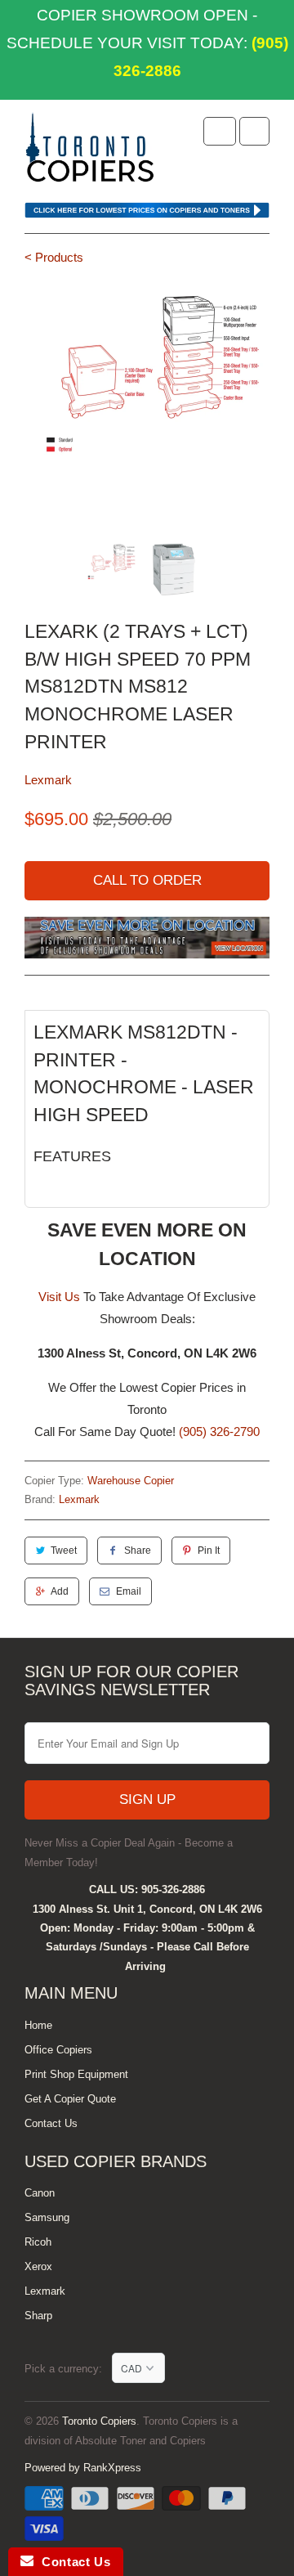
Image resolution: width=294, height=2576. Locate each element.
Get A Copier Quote (70, 2099)
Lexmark (48, 780)
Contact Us (51, 2123)
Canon (40, 2193)
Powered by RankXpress (83, 2468)
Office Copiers (58, 2050)
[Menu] (220, 131)
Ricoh (38, 2242)
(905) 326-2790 (219, 1432)
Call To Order (147, 880)
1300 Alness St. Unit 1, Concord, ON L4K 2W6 (147, 1909)
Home (38, 2025)
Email (129, 1591)
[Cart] (254, 131)
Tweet (64, 1551)
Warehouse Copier (131, 1481)
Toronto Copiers (99, 2421)
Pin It (209, 1551)
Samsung (47, 2217)
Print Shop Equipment (76, 2074)
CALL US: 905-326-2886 (147, 1889)
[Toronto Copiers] (90, 153)
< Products (54, 257)
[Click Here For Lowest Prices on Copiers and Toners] (147, 214)
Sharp (38, 2316)
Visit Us (59, 1297)
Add (60, 1591)
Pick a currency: (68, 2369)
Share (138, 1551)
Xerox (38, 2266)
